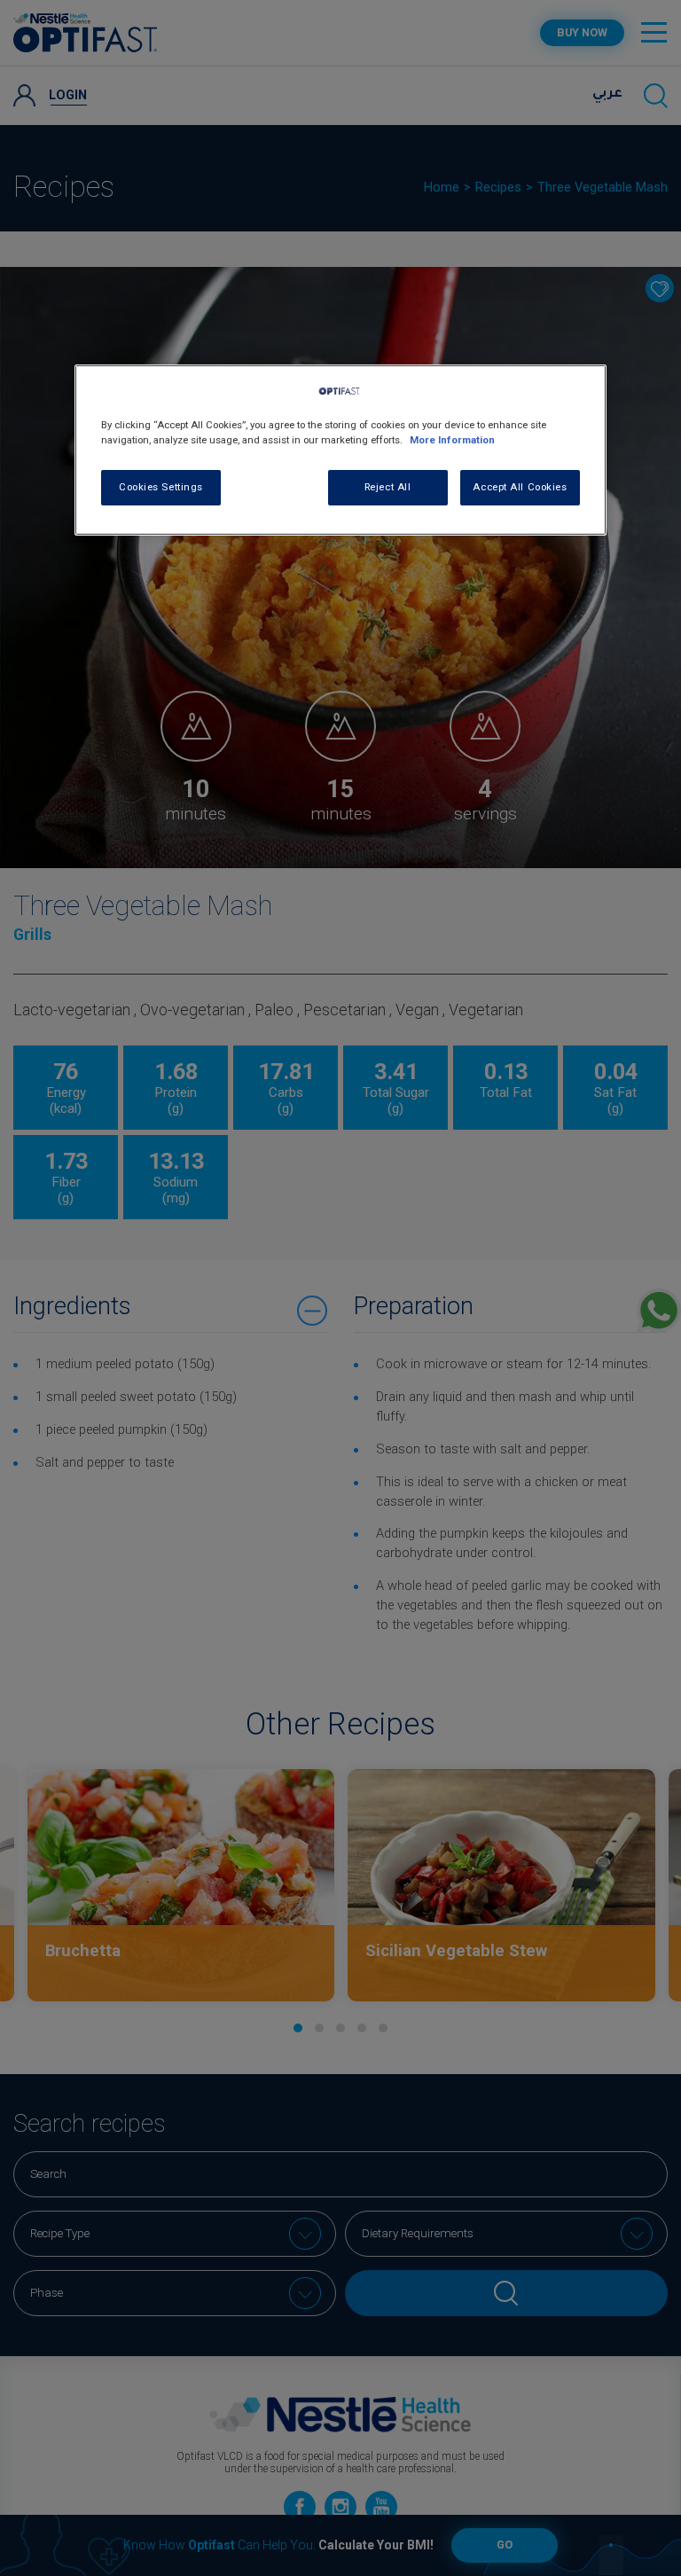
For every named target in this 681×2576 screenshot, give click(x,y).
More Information (452, 440)
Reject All (388, 487)
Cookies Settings (161, 487)
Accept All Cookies (520, 487)
